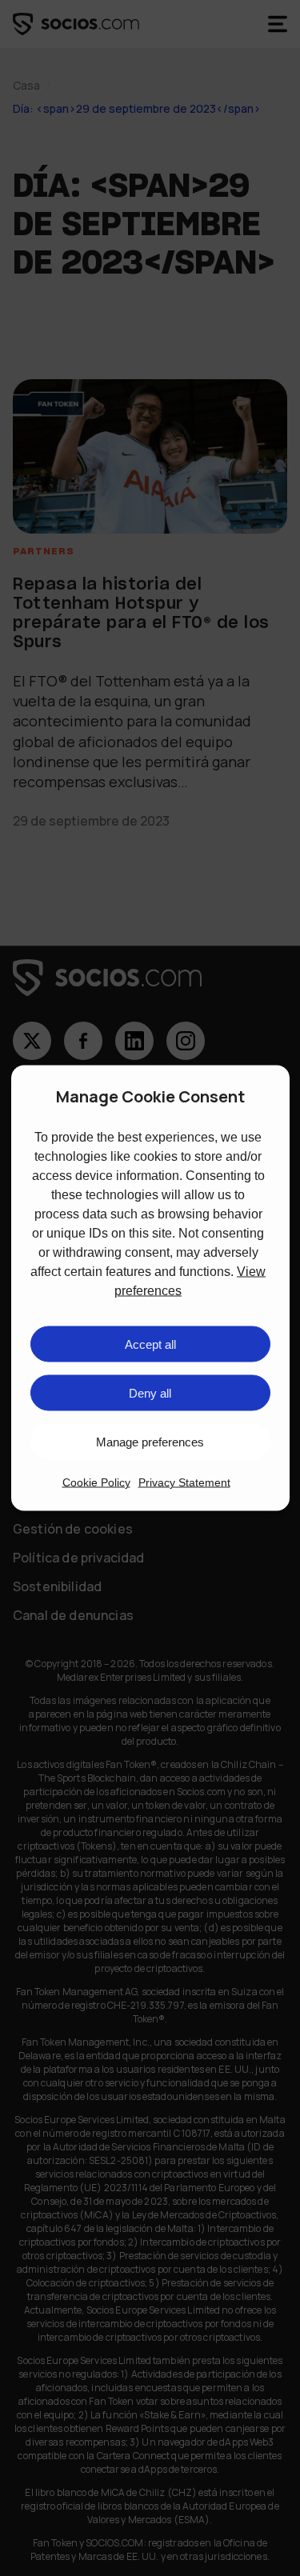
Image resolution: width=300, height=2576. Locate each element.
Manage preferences (150, 1441)
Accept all (150, 1344)
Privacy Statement (184, 1482)
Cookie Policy (96, 1482)
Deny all (150, 1392)
